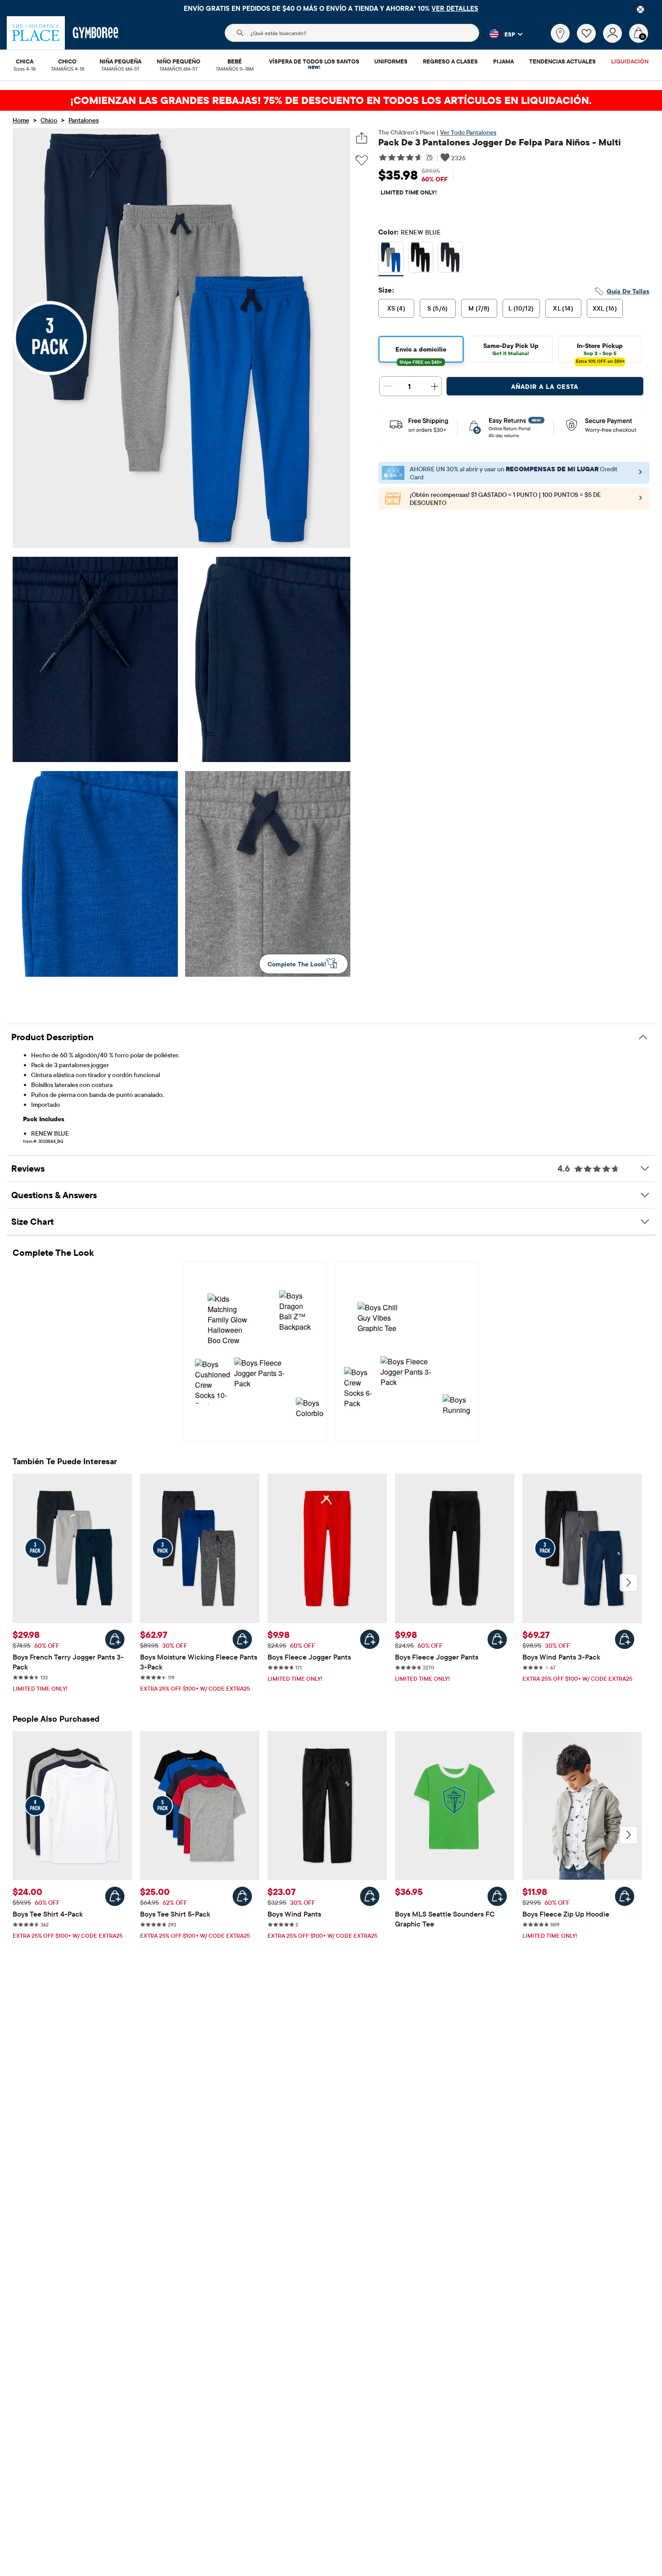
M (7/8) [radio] (479, 308)
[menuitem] (25, 62)
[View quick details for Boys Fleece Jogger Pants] (370, 1639)
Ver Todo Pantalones (468, 132)
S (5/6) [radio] (438, 308)
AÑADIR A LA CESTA (545, 387)
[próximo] (629, 1583)
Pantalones (84, 120)
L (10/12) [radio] (521, 308)
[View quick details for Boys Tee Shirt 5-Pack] (242, 1896)
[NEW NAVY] (450, 259)
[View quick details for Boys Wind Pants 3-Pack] (625, 1639)
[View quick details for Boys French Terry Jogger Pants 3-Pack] (115, 1639)
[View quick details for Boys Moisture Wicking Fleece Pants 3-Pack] (242, 1639)
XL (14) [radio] (563, 308)
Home (21, 120)
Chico (49, 120)
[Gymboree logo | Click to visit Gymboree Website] (96, 33)
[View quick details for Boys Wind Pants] (370, 1896)
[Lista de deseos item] (590, 41)
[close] (640, 9)
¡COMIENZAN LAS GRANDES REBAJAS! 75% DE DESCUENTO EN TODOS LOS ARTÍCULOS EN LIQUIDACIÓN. (331, 100)
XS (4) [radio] (397, 308)
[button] (501, 34)
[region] (331, 8)
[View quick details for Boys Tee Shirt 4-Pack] (115, 1896)
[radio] (391, 257)
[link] (560, 33)
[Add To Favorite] (362, 160)
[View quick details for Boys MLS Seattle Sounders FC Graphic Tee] (497, 1896)
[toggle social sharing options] (362, 138)
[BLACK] (421, 259)
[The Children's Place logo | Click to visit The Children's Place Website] (36, 33)
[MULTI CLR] (391, 259)
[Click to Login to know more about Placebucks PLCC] (641, 501)
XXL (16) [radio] (605, 308)
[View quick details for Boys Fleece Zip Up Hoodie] (625, 1896)
